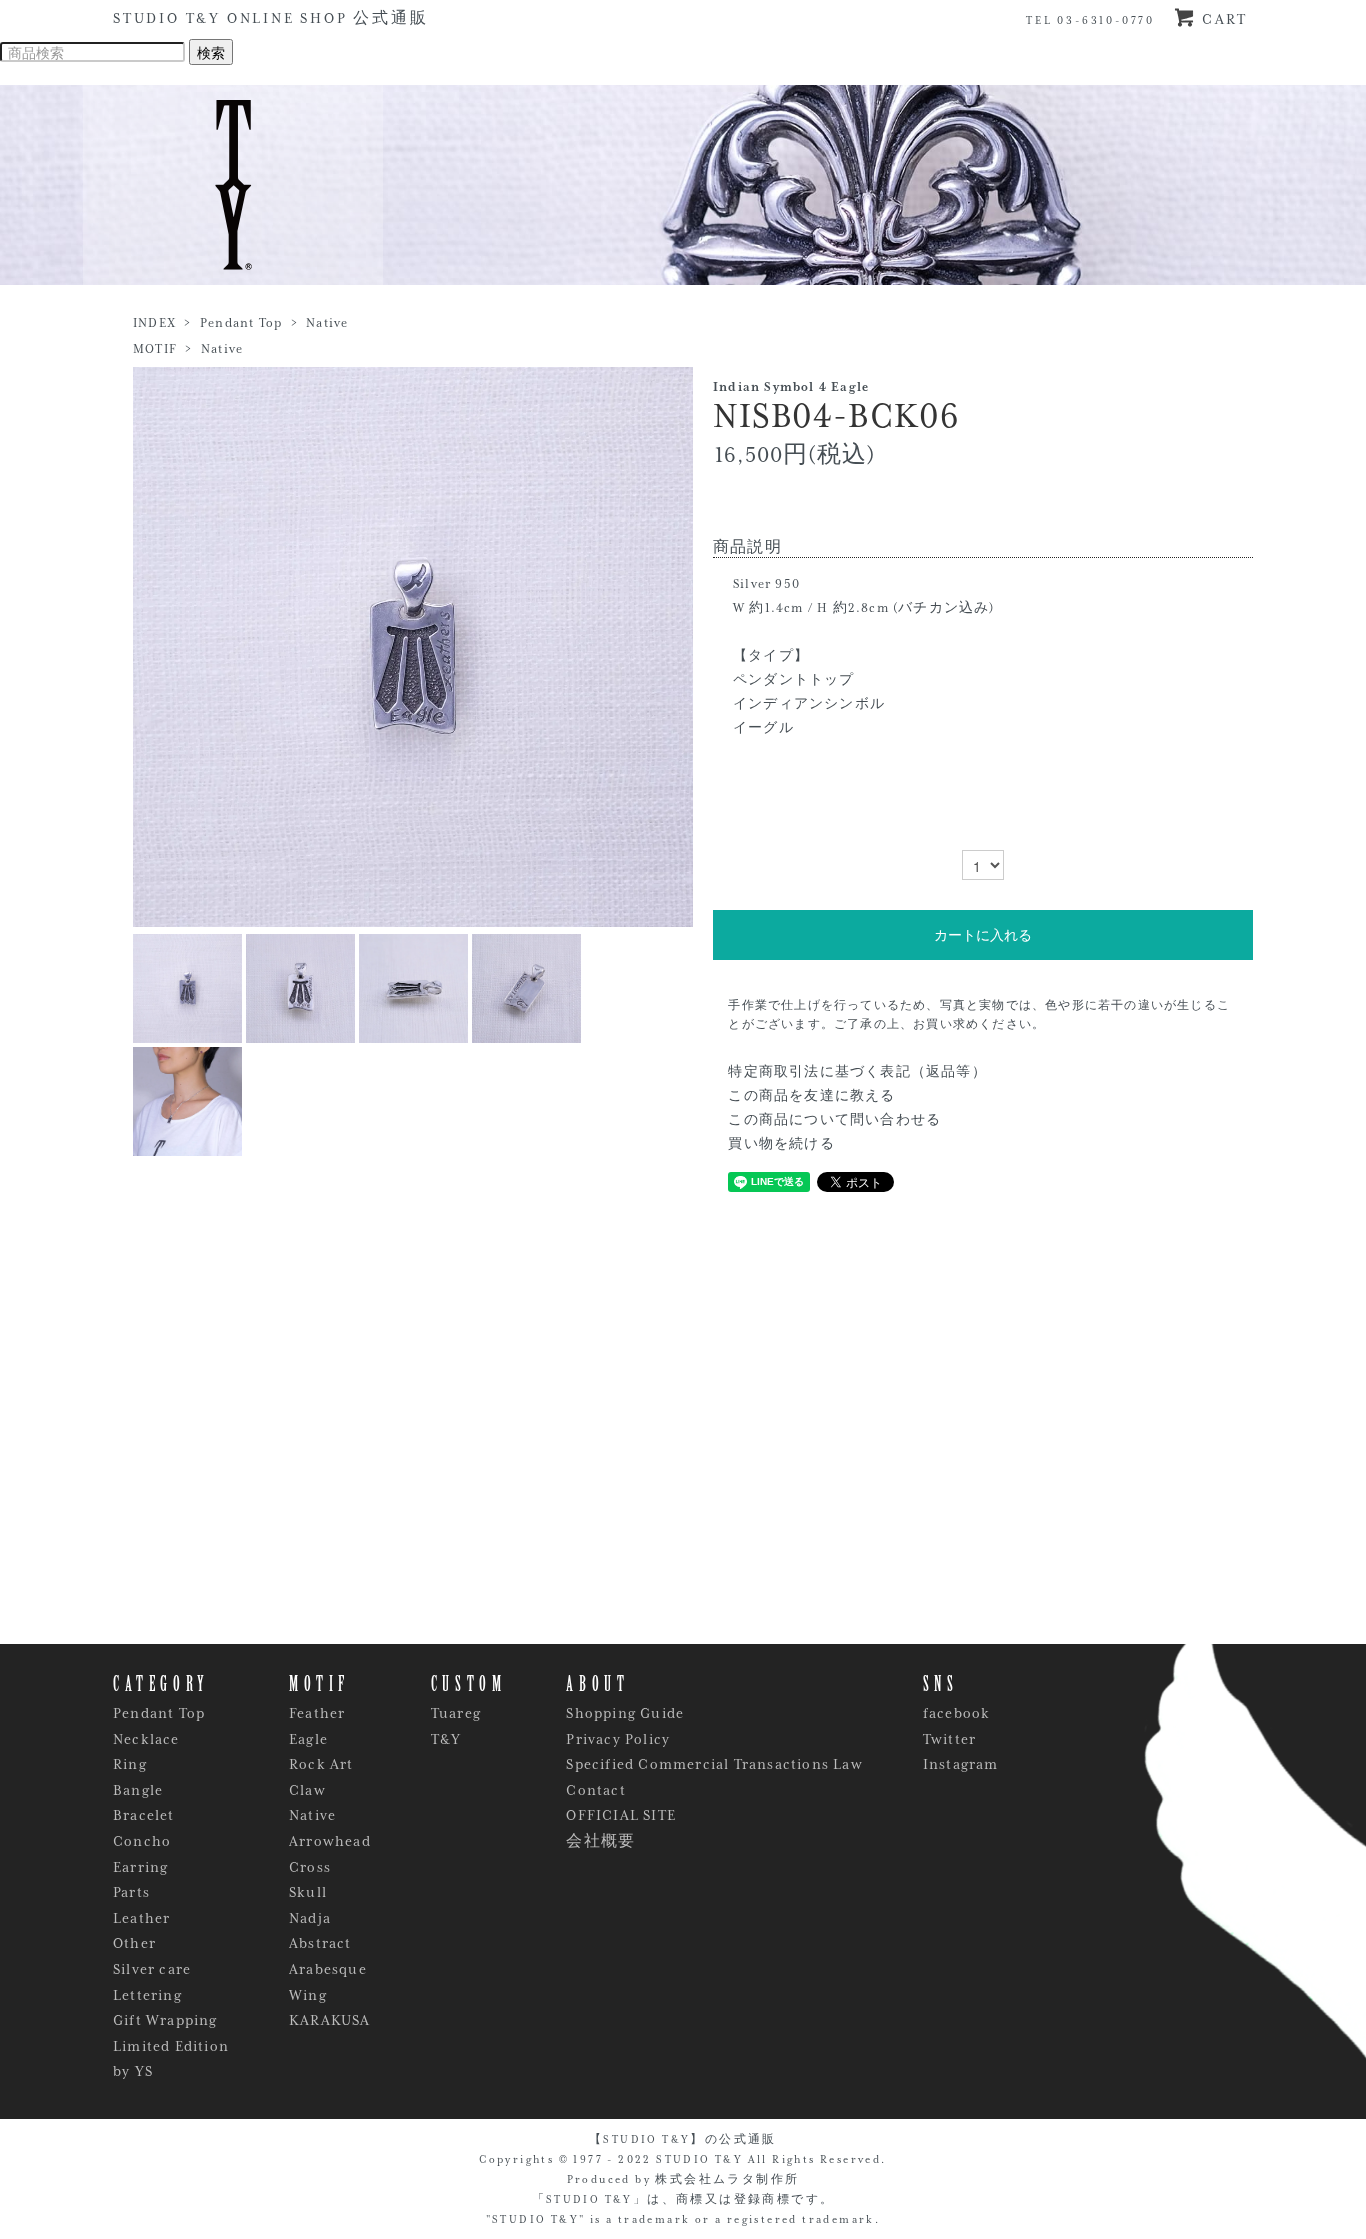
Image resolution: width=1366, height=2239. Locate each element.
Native (327, 323)
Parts (131, 1892)
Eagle (308, 1739)
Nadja (310, 1918)
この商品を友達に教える (811, 1096)
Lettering (147, 1995)
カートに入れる (983, 935)
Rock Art (321, 1764)
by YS (133, 2071)
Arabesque (328, 1969)
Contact (595, 1790)
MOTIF (155, 349)
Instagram (961, 1764)
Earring (140, 1867)
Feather (317, 1713)
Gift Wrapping (165, 2020)
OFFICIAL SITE (621, 1815)
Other (134, 1943)
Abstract (320, 1943)
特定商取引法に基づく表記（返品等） (857, 1072)
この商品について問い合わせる (834, 1120)
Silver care (152, 1969)
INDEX (154, 323)
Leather (141, 1918)
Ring (130, 1764)
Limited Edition (171, 2046)
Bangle (138, 1790)
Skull (308, 1892)
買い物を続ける (781, 1144)
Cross (310, 1867)
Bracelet (144, 1815)
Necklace (146, 1739)
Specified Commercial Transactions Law (714, 1764)
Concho (142, 1841)
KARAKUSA (330, 2020)
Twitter (949, 1739)
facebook (957, 1713)
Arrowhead (330, 1841)
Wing (308, 1995)
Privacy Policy (618, 1739)
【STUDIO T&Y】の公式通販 (683, 2139)
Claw (307, 1790)
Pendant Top (241, 323)
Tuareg (456, 1713)
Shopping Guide (625, 1713)
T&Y (446, 1739)
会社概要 (600, 1841)
